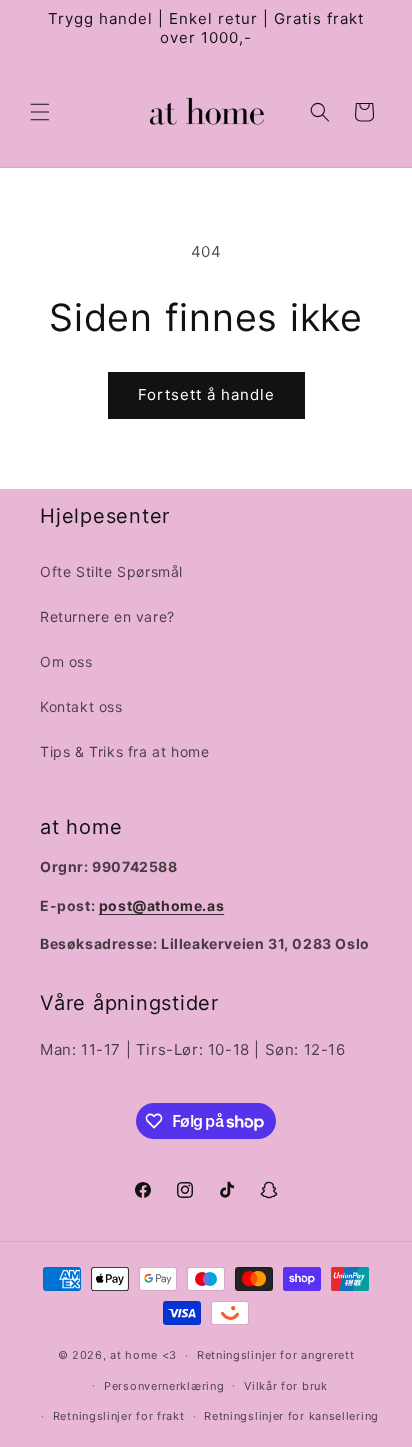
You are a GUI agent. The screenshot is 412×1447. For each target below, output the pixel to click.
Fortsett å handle (206, 394)
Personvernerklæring (164, 1386)
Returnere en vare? (107, 616)
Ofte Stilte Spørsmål (111, 571)
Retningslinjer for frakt (119, 1416)
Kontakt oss (81, 706)
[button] (40, 112)
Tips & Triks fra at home (124, 751)
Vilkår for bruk (286, 1386)
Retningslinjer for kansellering (291, 1416)
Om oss (66, 661)
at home (134, 1355)
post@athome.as (161, 905)
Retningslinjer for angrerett (276, 1355)
